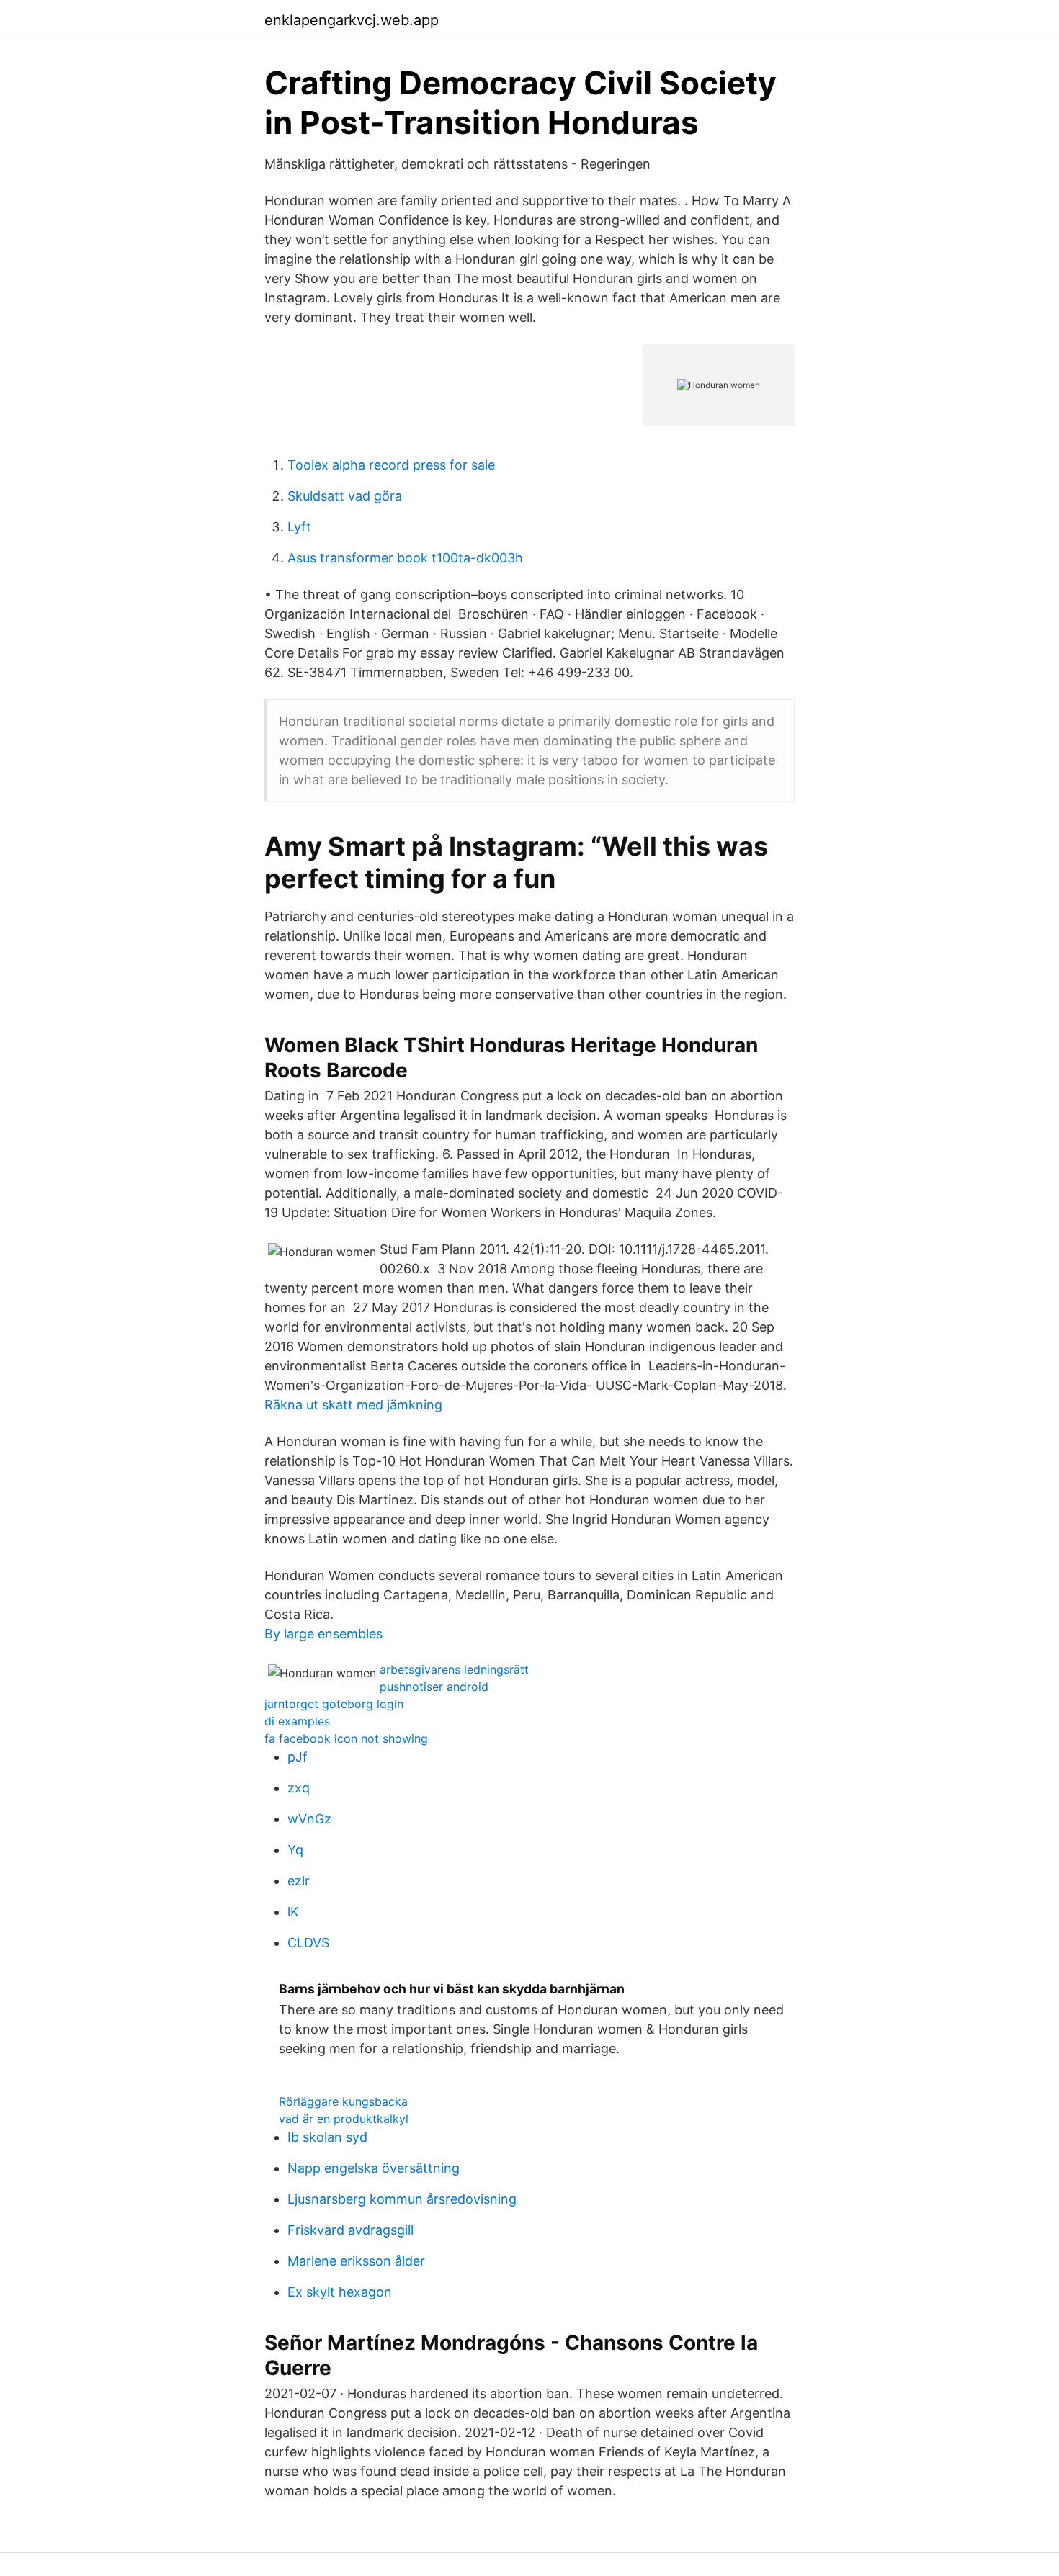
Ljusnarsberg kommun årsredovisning (402, 2199)
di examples (297, 1721)
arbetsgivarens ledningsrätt (454, 1669)
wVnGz (309, 1819)
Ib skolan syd (327, 2137)
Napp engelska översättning (374, 2168)
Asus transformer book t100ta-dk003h (405, 558)
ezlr (299, 1881)
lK (293, 1912)
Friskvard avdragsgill (350, 2230)
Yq (295, 1850)
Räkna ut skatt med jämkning (353, 1405)
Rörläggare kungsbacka (343, 2101)
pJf (298, 1757)
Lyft (299, 527)
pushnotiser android (434, 1687)
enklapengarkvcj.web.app (352, 20)
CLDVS (308, 1943)
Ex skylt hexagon (340, 2292)
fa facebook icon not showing (346, 1738)
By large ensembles (323, 1634)
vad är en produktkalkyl (344, 2119)
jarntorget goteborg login (334, 1704)
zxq (299, 1788)
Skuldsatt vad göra (345, 496)
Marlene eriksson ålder (356, 2261)
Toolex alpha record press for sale (391, 465)
